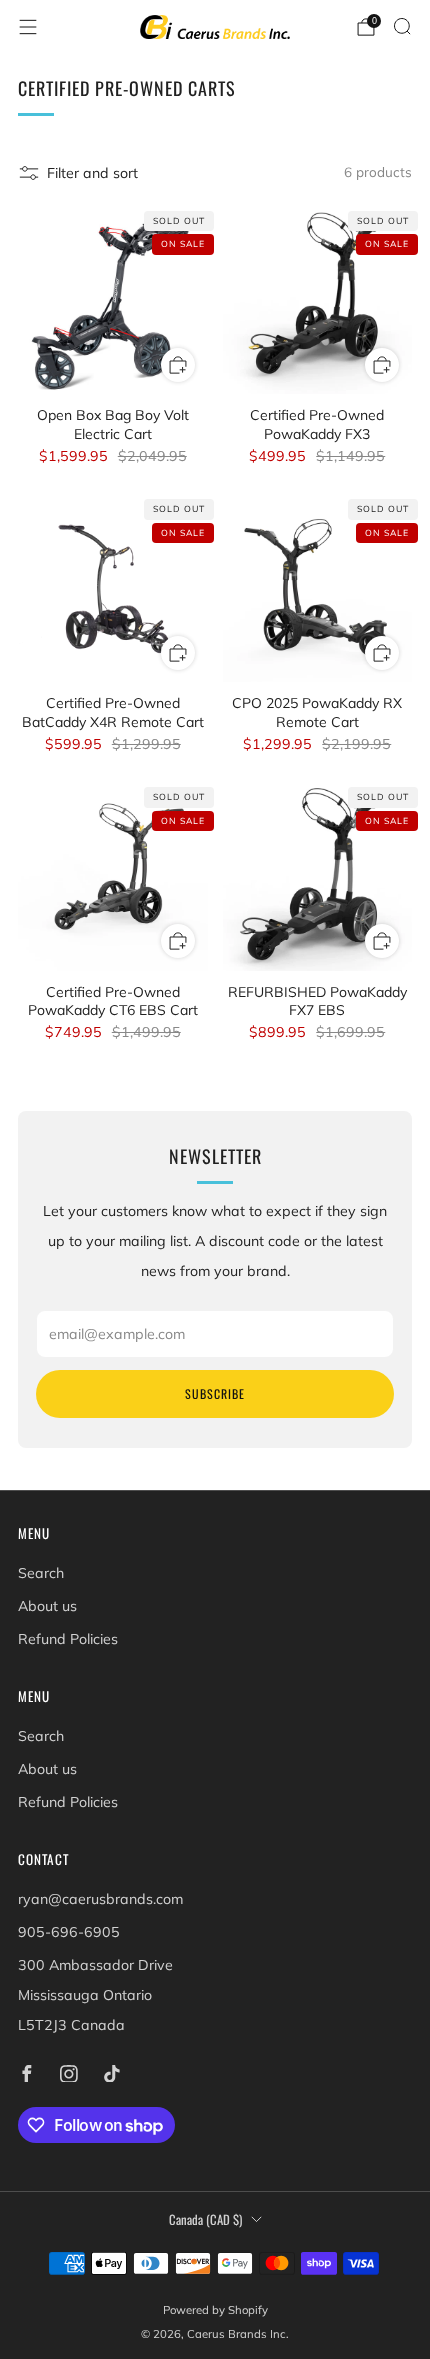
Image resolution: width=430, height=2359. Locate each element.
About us (47, 1606)
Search (41, 1573)
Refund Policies (68, 1639)
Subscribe (215, 1393)
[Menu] (28, 27)
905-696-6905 (69, 1932)
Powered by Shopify (215, 2310)
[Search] (402, 26)
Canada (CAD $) (205, 2219)
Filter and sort (92, 173)
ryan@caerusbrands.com (100, 1899)
